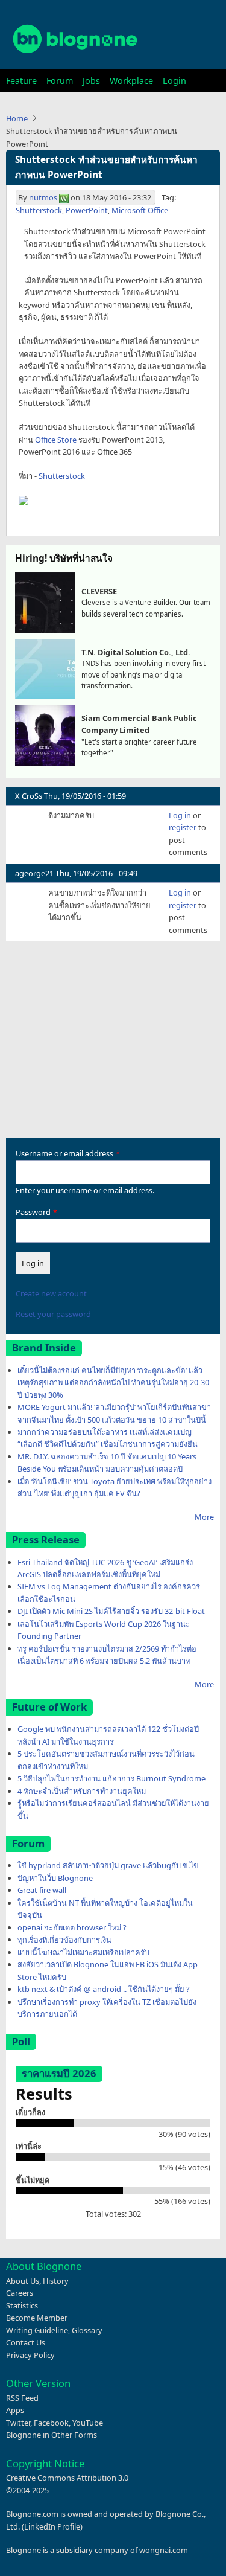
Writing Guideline (37, 2330)
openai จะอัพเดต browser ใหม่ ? (72, 1927)
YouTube (88, 2423)
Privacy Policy (30, 2355)
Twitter (18, 2423)
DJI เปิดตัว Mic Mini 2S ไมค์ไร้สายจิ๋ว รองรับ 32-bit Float (111, 1611)
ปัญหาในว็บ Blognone (55, 1878)
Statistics (22, 2305)
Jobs (91, 81)
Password (33, 1212)
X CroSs (29, 796)
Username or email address (64, 1153)
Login (174, 81)
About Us (23, 2281)
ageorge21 (34, 873)
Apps (15, 2410)
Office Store (56, 440)
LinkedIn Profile (52, 2526)
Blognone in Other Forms (52, 2435)
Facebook (51, 2423)
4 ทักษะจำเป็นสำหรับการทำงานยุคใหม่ (82, 1791)
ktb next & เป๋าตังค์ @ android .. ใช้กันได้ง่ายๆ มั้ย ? (104, 1989)
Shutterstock (39, 210)
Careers (20, 2293)
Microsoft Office (140, 210)
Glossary (87, 2330)
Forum (60, 81)
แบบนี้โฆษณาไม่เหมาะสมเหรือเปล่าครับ (83, 1952)
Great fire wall (42, 1890)
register (183, 827)
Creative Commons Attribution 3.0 (67, 2478)
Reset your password (53, 1314)
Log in (180, 815)
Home (17, 118)
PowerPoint (87, 210)
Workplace (131, 81)
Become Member (37, 2318)
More (204, 1517)
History (56, 2281)
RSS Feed (22, 2398)
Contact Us (26, 2342)
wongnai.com (164, 2550)
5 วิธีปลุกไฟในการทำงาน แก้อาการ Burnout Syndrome (111, 1778)
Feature (21, 81)
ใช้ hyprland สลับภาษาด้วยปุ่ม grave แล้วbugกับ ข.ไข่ (108, 1865)
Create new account (51, 1293)
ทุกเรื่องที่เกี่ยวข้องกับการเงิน (64, 1940)
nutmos (43, 197)
